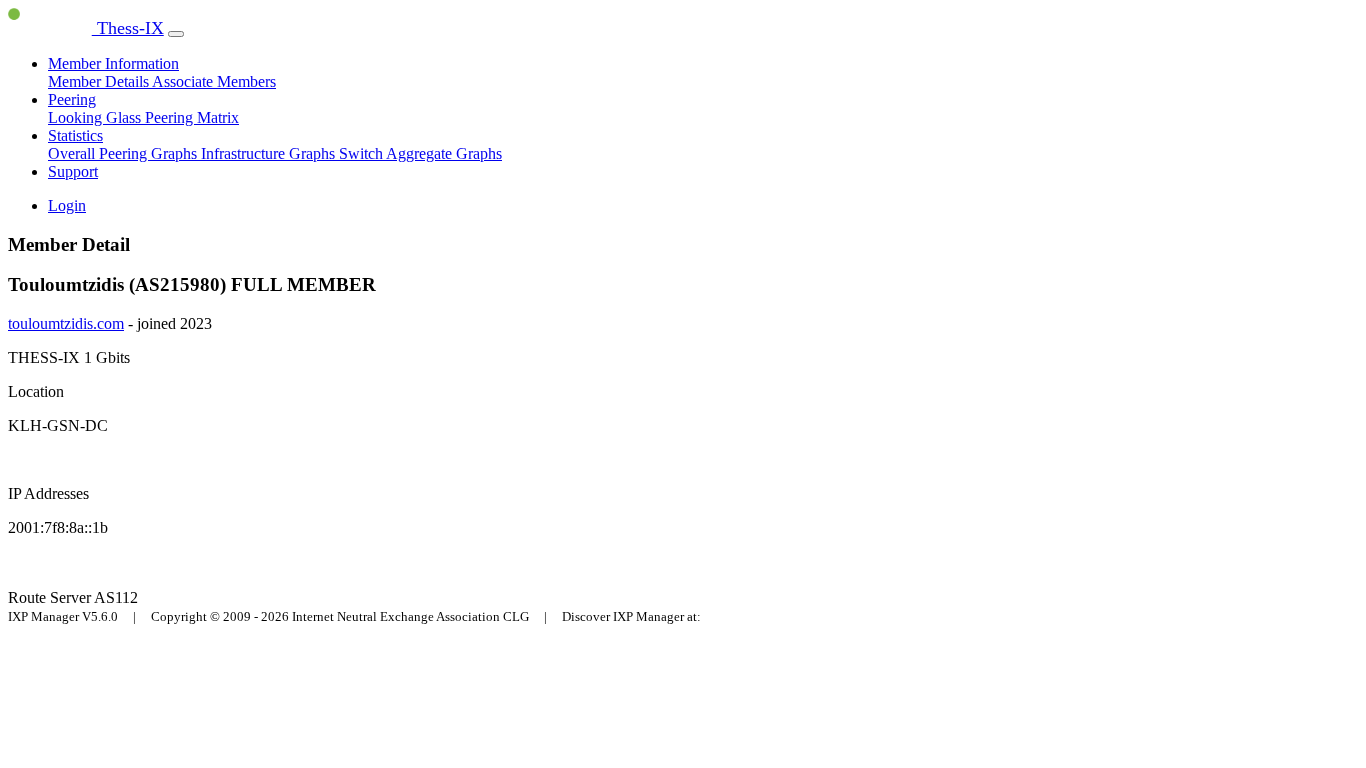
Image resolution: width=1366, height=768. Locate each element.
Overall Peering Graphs (124, 153)
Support (73, 171)
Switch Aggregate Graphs (420, 153)
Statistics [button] (75, 135)
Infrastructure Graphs (270, 153)
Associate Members (214, 81)
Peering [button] (72, 99)
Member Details (100, 81)
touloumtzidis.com (66, 323)
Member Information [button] (113, 63)
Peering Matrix (192, 117)
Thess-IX (128, 28)
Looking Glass (96, 117)
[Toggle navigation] (176, 34)
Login (67, 205)
